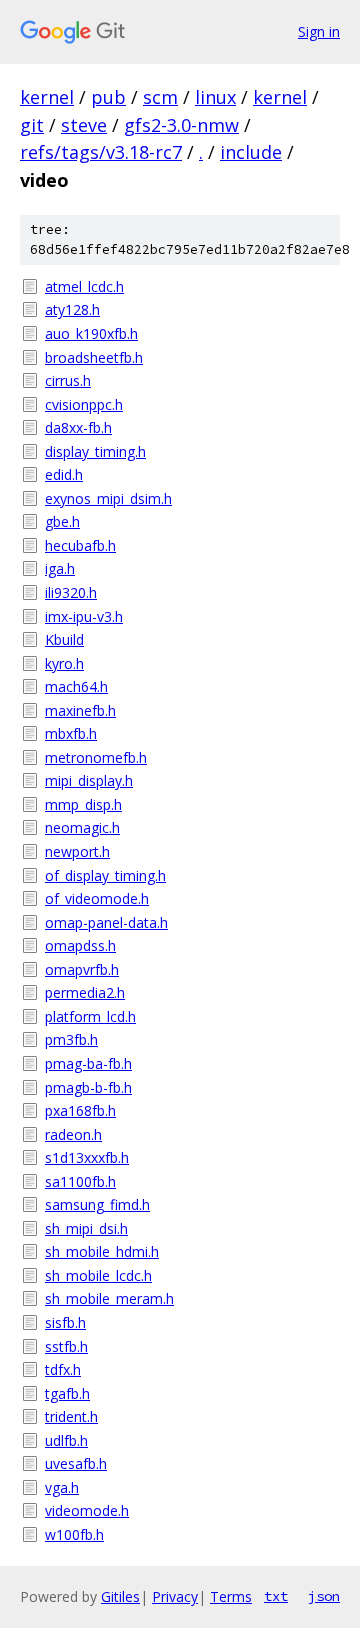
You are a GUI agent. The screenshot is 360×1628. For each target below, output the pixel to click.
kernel (47, 97)
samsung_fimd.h (97, 1204)
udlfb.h (66, 1440)
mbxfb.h (71, 733)
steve (84, 125)
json (324, 1596)
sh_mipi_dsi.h (86, 1228)
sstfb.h (66, 1346)
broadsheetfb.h (94, 357)
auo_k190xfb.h (91, 333)
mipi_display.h (89, 780)
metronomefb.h (96, 757)
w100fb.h (74, 1534)
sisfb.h (65, 1322)
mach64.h (76, 686)
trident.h (71, 1416)
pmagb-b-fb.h (88, 1087)
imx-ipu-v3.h (84, 616)
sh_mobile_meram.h (109, 1298)
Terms (231, 1596)
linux (215, 97)
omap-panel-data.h (106, 922)
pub (108, 97)
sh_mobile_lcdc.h (98, 1275)
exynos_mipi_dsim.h (108, 498)
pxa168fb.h (80, 1110)
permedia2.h (85, 992)
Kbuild (64, 639)
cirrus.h (68, 380)
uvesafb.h (76, 1463)
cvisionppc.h (84, 404)
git (32, 125)
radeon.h (73, 1134)
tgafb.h (67, 1393)
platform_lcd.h (90, 1016)
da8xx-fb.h (78, 427)
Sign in (319, 31)
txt (276, 1596)
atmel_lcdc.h (84, 286)
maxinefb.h (80, 710)
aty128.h (72, 309)
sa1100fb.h (80, 1181)
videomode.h (87, 1510)
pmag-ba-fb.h (88, 1063)
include (251, 152)
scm (160, 97)
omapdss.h (80, 945)
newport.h (77, 851)
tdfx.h (63, 1369)
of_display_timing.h (105, 875)
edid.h (64, 474)
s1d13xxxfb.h (87, 1157)
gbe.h (62, 521)
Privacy (175, 1596)
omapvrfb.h (82, 969)
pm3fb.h (71, 1039)
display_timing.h (95, 451)
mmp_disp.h (83, 804)
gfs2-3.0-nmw (181, 125)
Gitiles (120, 1596)
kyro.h (64, 663)
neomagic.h (82, 827)
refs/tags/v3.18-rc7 (101, 152)
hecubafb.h (80, 545)
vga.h (62, 1487)
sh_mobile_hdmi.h (102, 1251)
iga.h (60, 568)
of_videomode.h (97, 898)
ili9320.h (71, 592)
